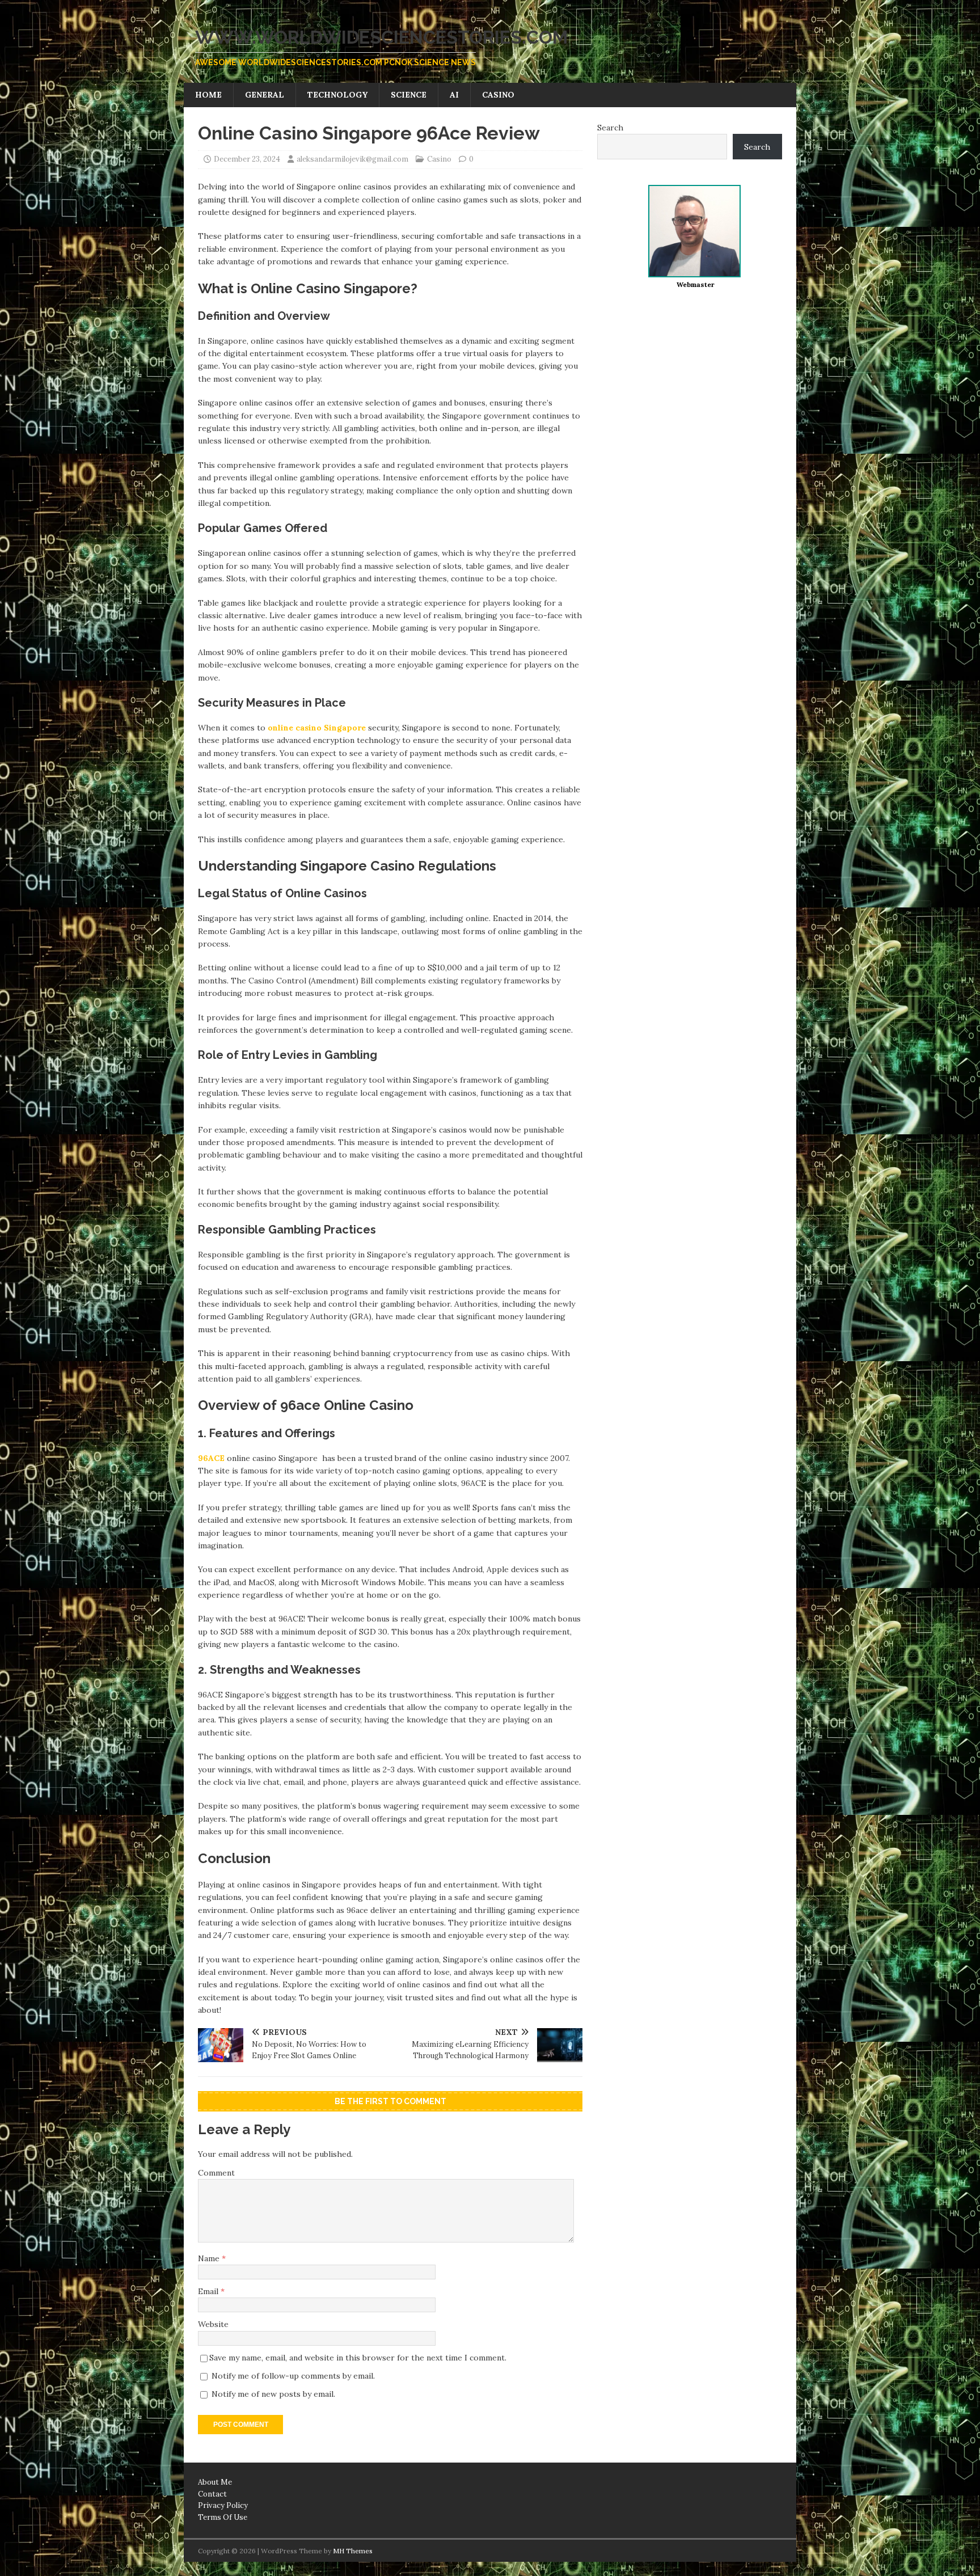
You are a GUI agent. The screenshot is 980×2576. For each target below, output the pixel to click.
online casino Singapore (317, 728)
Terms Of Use (223, 2517)
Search (610, 128)
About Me (215, 2482)
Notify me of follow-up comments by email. (293, 2376)
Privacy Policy (223, 2505)
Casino (498, 95)
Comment (216, 2173)
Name (210, 2258)
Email (209, 2291)
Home (208, 95)
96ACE (211, 1458)
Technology (337, 95)
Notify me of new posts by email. (273, 2394)
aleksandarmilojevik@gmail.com (352, 159)
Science (409, 95)
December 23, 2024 (247, 159)
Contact (212, 2494)
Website (213, 2324)
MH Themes (353, 2551)
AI (454, 95)
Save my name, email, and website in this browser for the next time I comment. (358, 2358)
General (265, 95)
